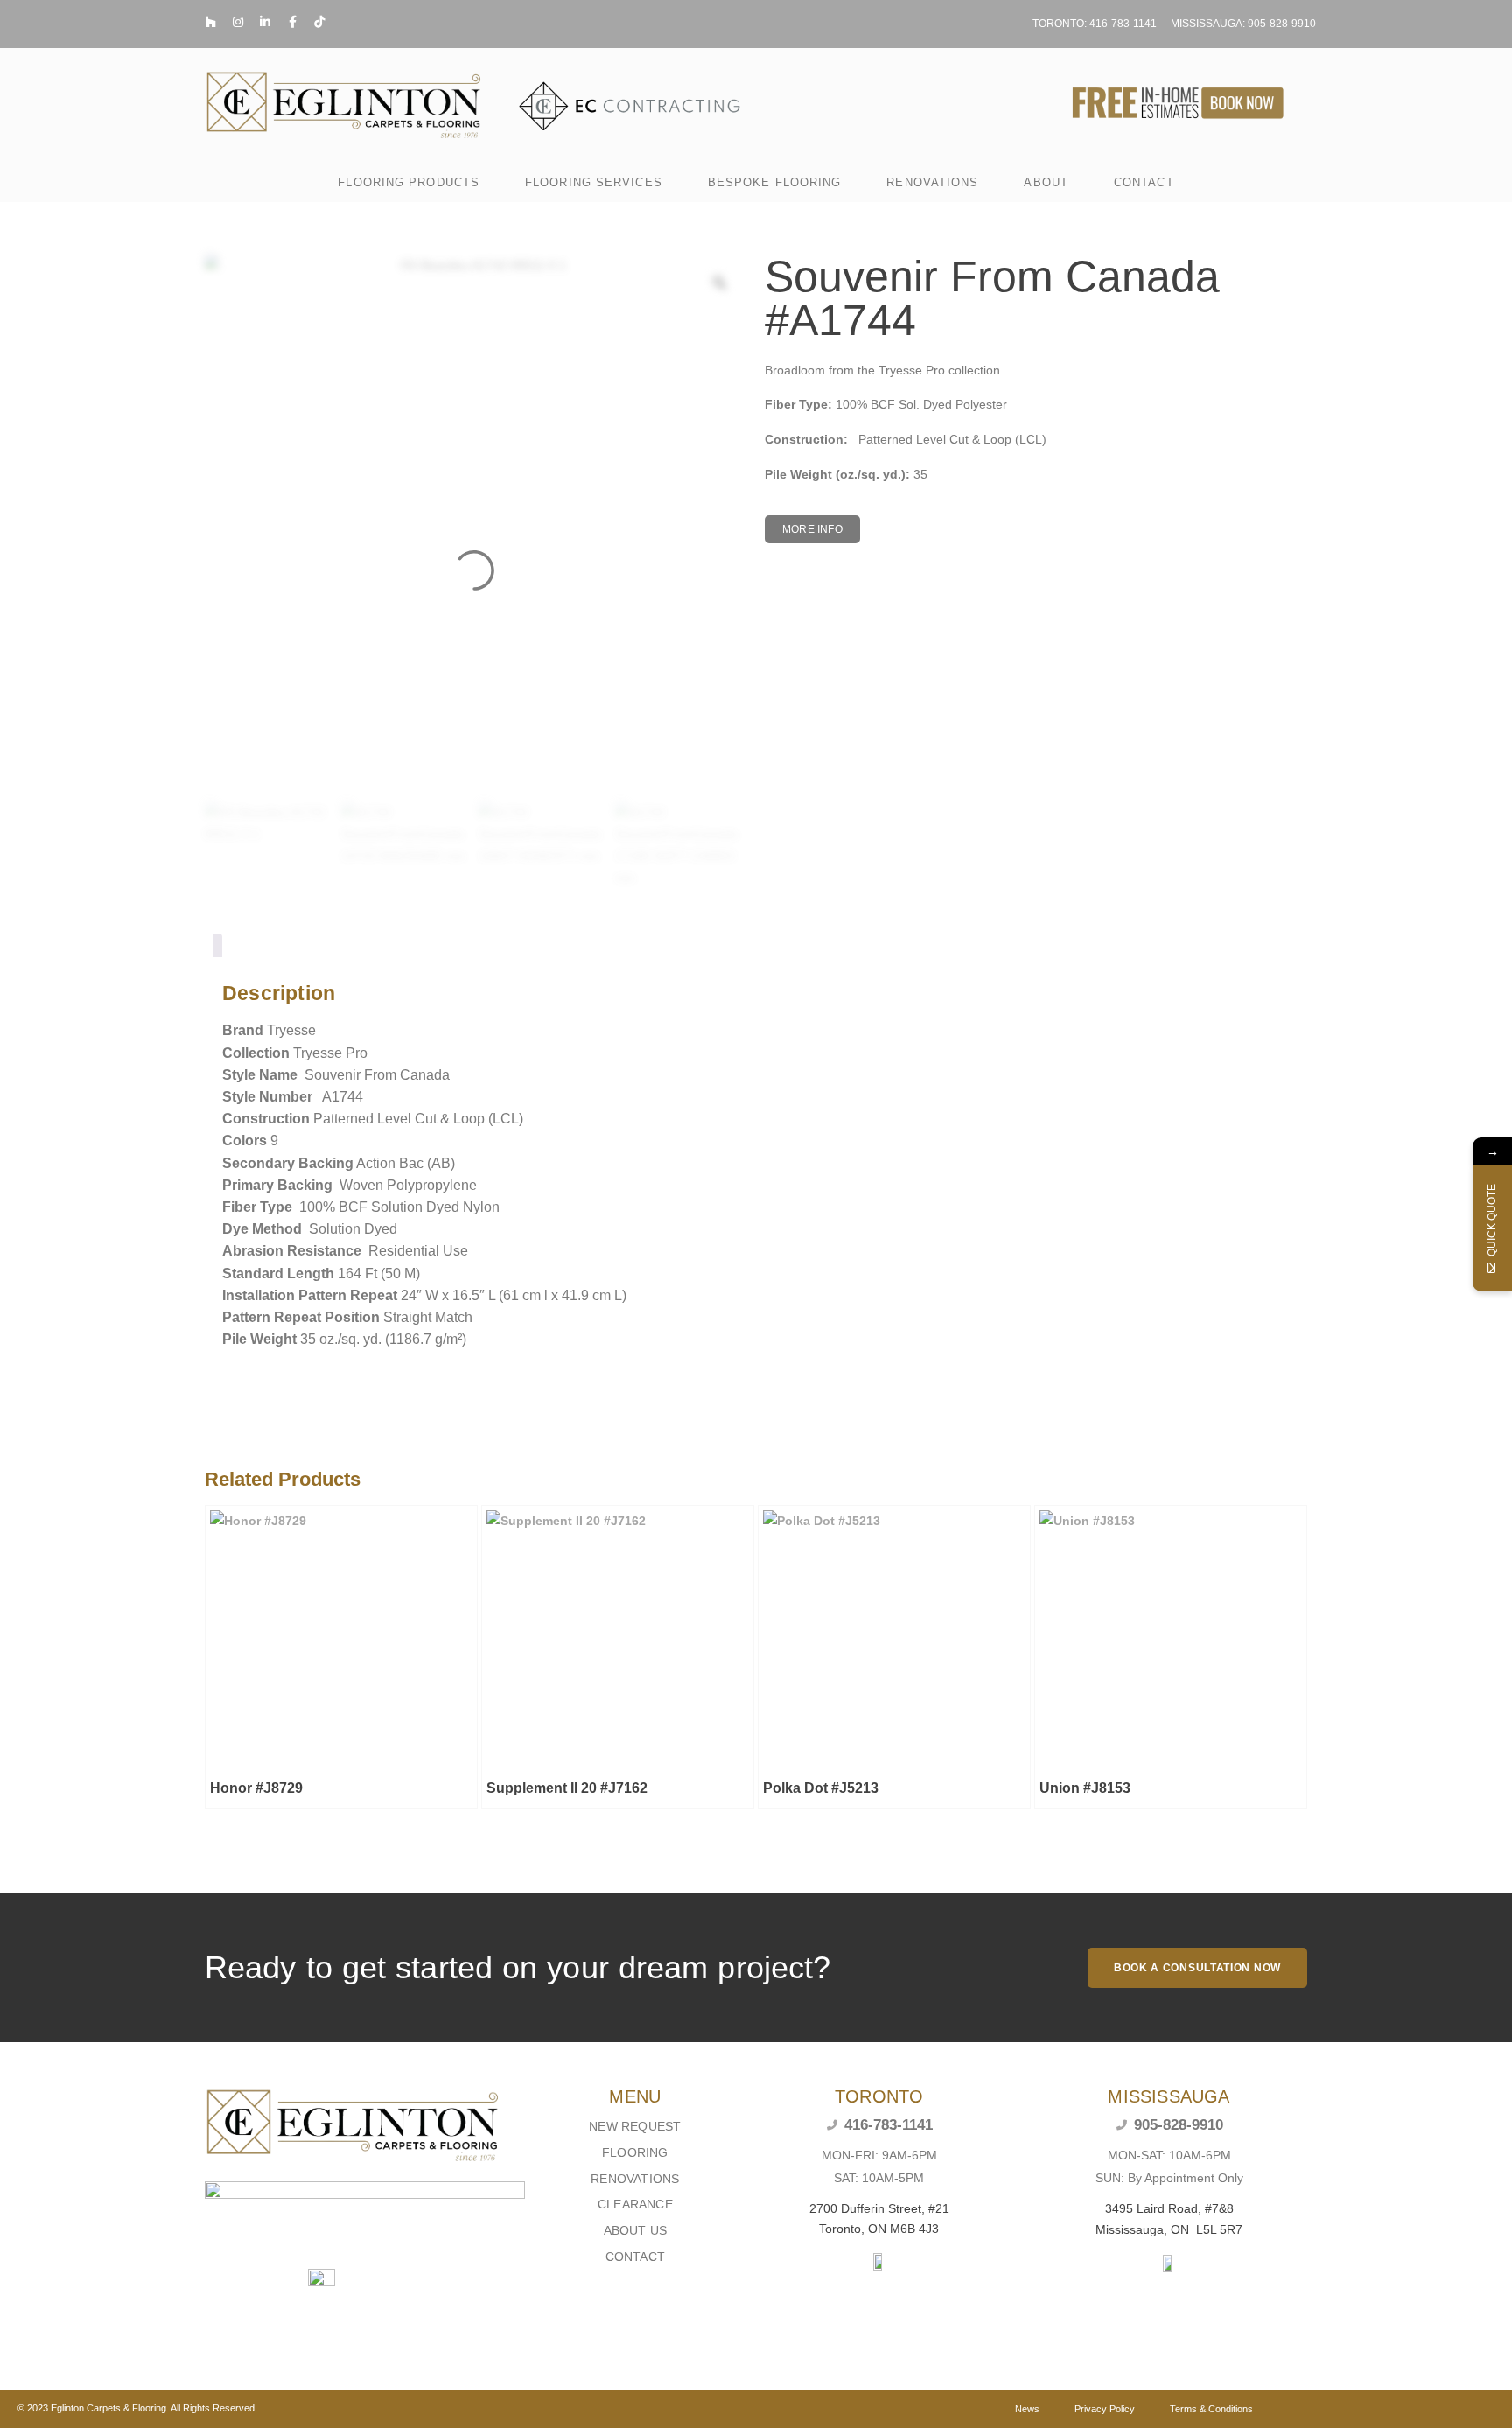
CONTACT (1144, 182)
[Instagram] (238, 22)
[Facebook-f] (292, 22)
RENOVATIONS (932, 182)
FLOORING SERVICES (594, 182)
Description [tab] (217, 949)
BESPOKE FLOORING (775, 182)
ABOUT (1046, 182)
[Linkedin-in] (265, 22)
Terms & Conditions (1211, 2409)
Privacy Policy (1105, 2409)
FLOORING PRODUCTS (409, 182)
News (1027, 2409)
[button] (812, 529)
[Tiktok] (319, 22)
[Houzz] (211, 22)
